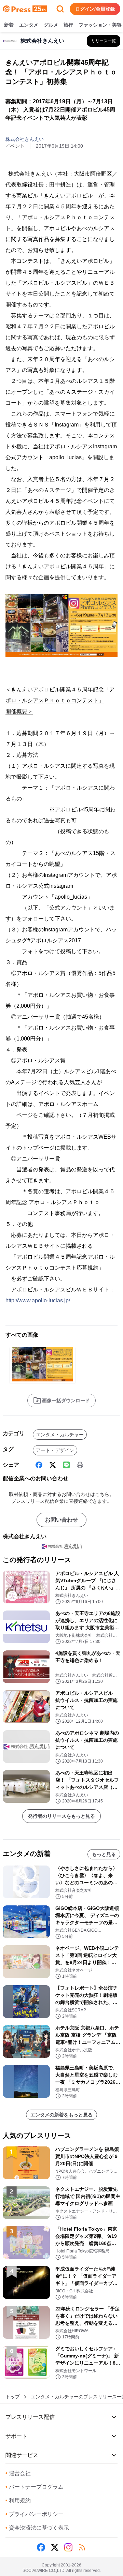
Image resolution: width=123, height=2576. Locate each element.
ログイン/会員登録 (95, 9)
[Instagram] (68, 2547)
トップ (13, 2397)
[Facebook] (39, 1465)
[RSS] (82, 2547)
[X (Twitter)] (53, 1465)
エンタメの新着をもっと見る (61, 2115)
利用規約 (18, 2500)
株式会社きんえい (25, 139)
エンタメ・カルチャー (60, 1435)
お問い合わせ (61, 1520)
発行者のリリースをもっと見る (61, 1816)
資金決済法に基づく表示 (37, 2528)
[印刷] (80, 1465)
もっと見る (104, 1854)
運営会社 (18, 2473)
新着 (9, 25)
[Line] (66, 1465)
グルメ (51, 25)
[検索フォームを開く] (60, 9)
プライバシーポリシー (35, 2514)
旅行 (68, 25)
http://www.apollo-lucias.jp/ (38, 1300)
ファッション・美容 (100, 25)
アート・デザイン (55, 1450)
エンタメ (29, 25)
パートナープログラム (35, 2487)
